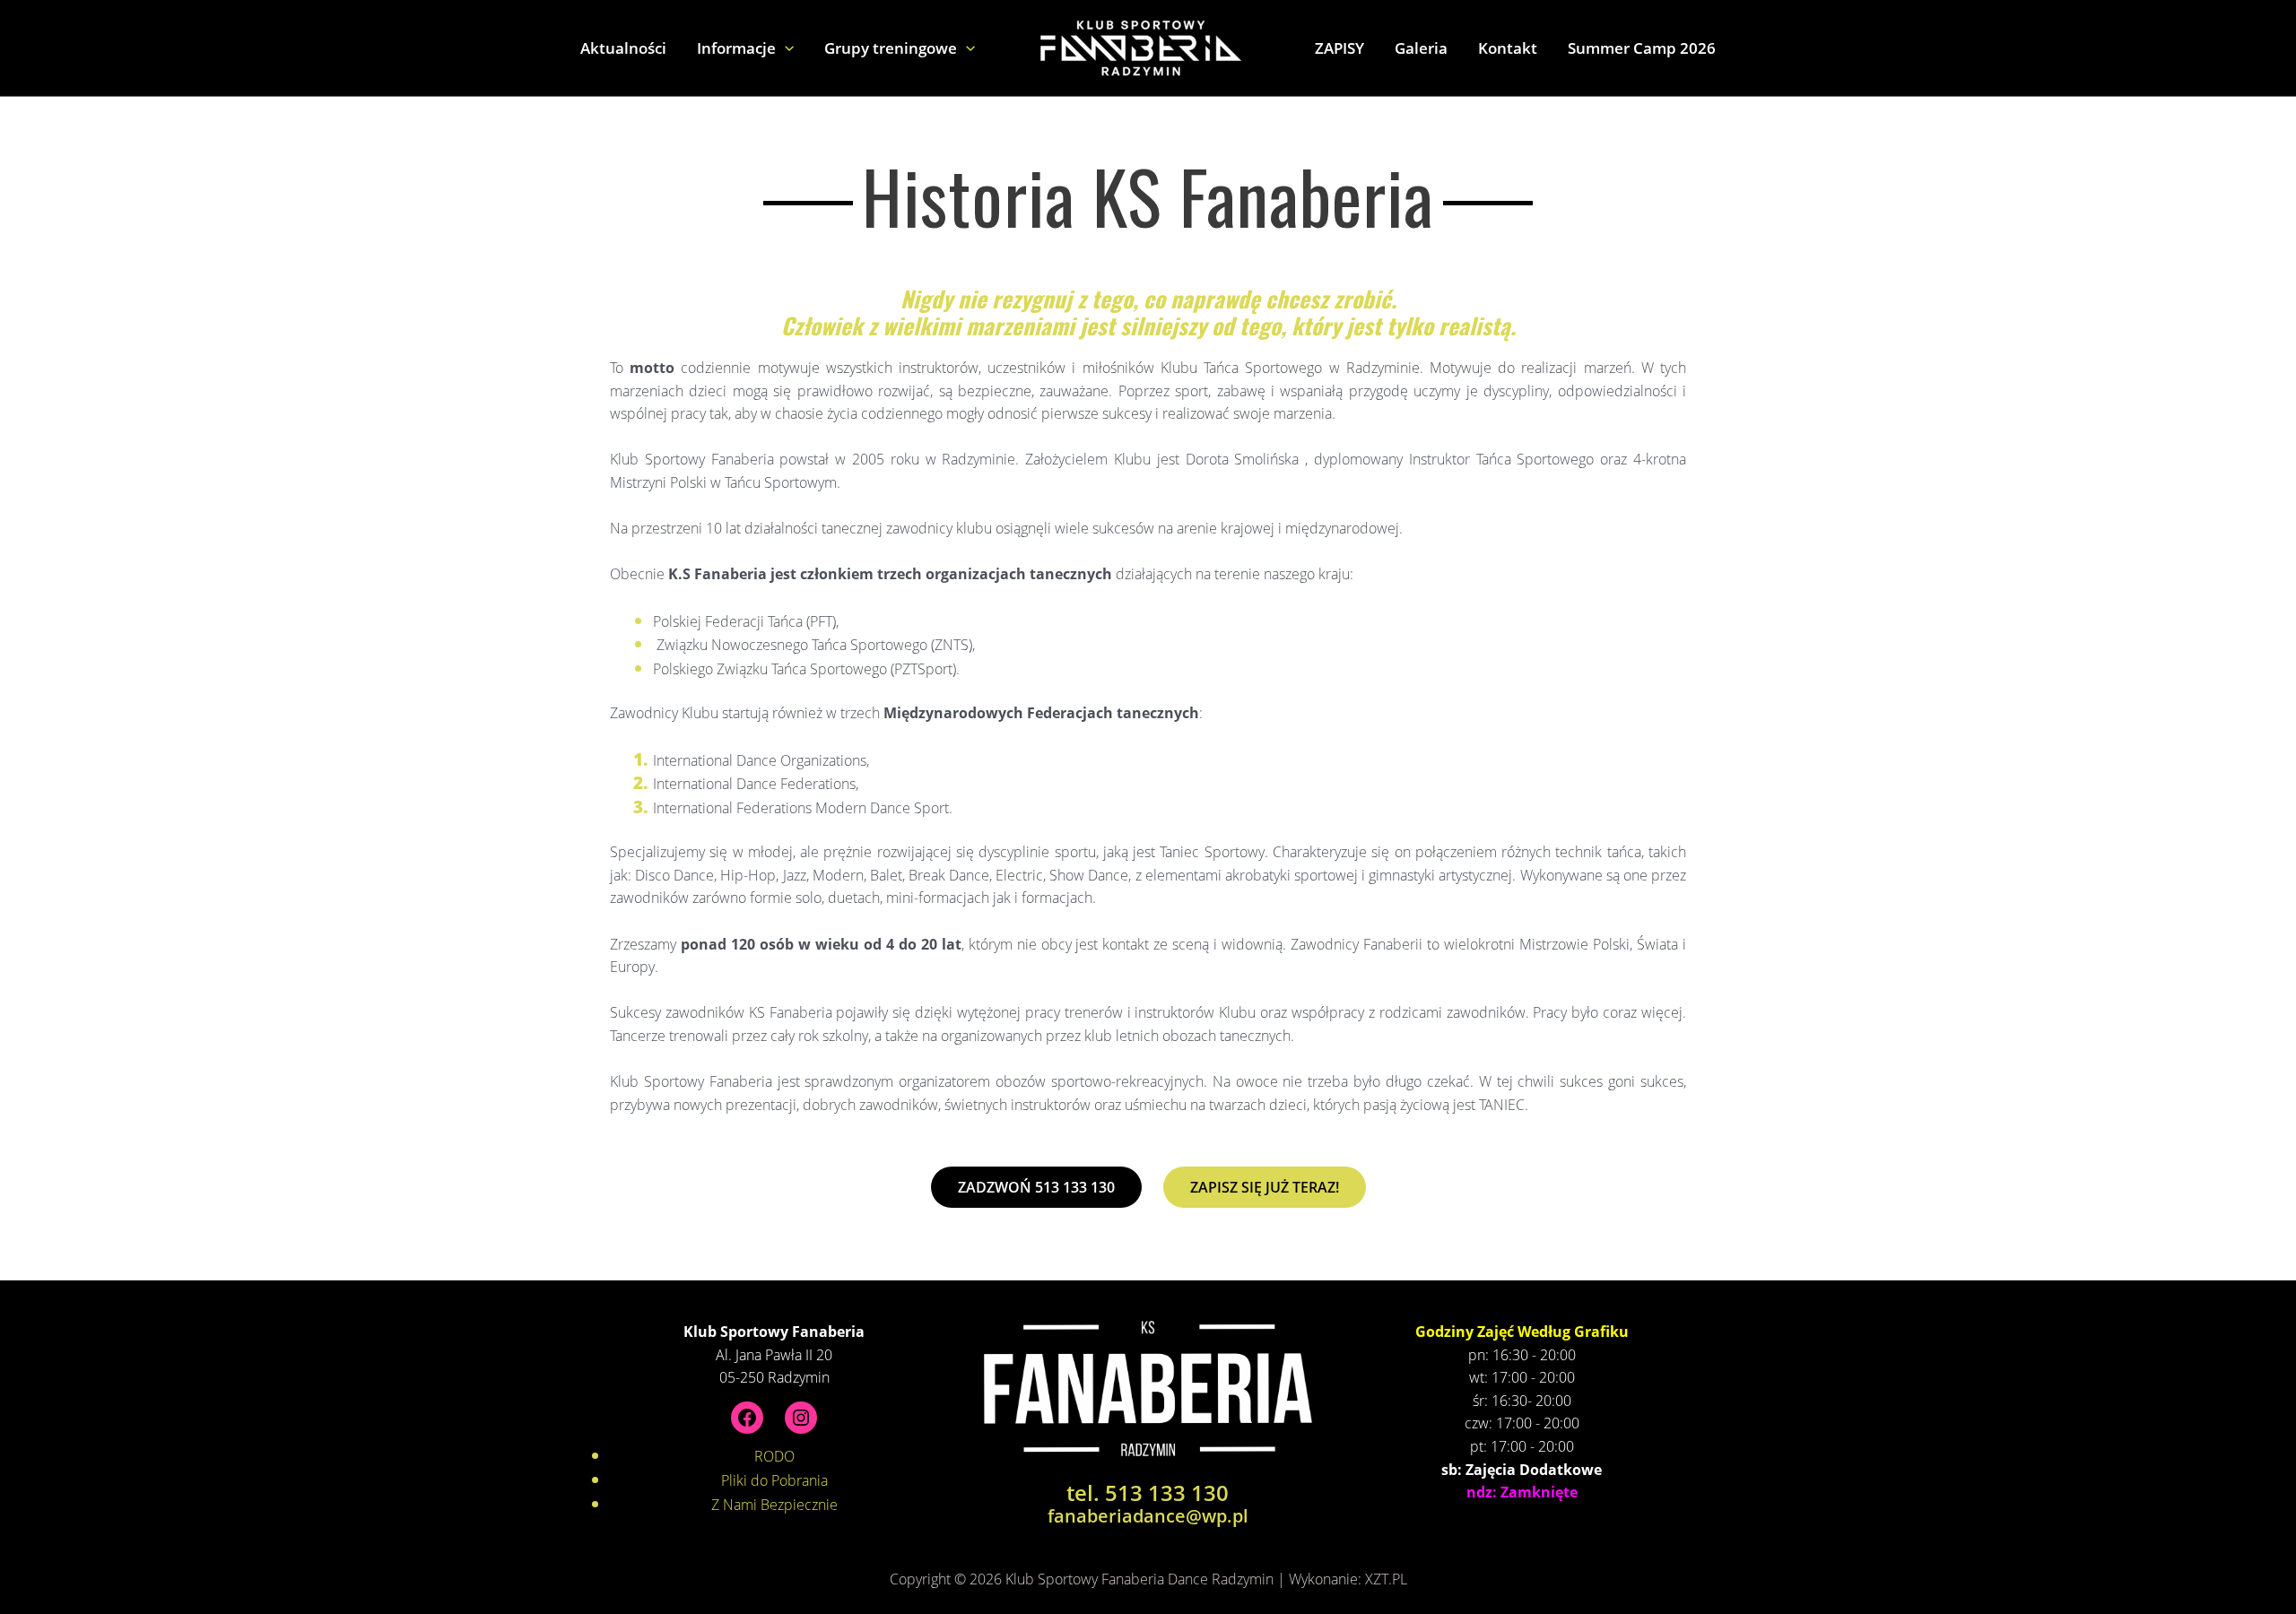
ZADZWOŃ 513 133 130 (1036, 1187)
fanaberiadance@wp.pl (1148, 1516)
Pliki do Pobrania (774, 1480)
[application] (785, 48)
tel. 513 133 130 (1148, 1493)
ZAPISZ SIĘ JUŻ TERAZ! (1265, 1187)
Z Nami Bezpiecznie (774, 1505)
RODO (774, 1456)
